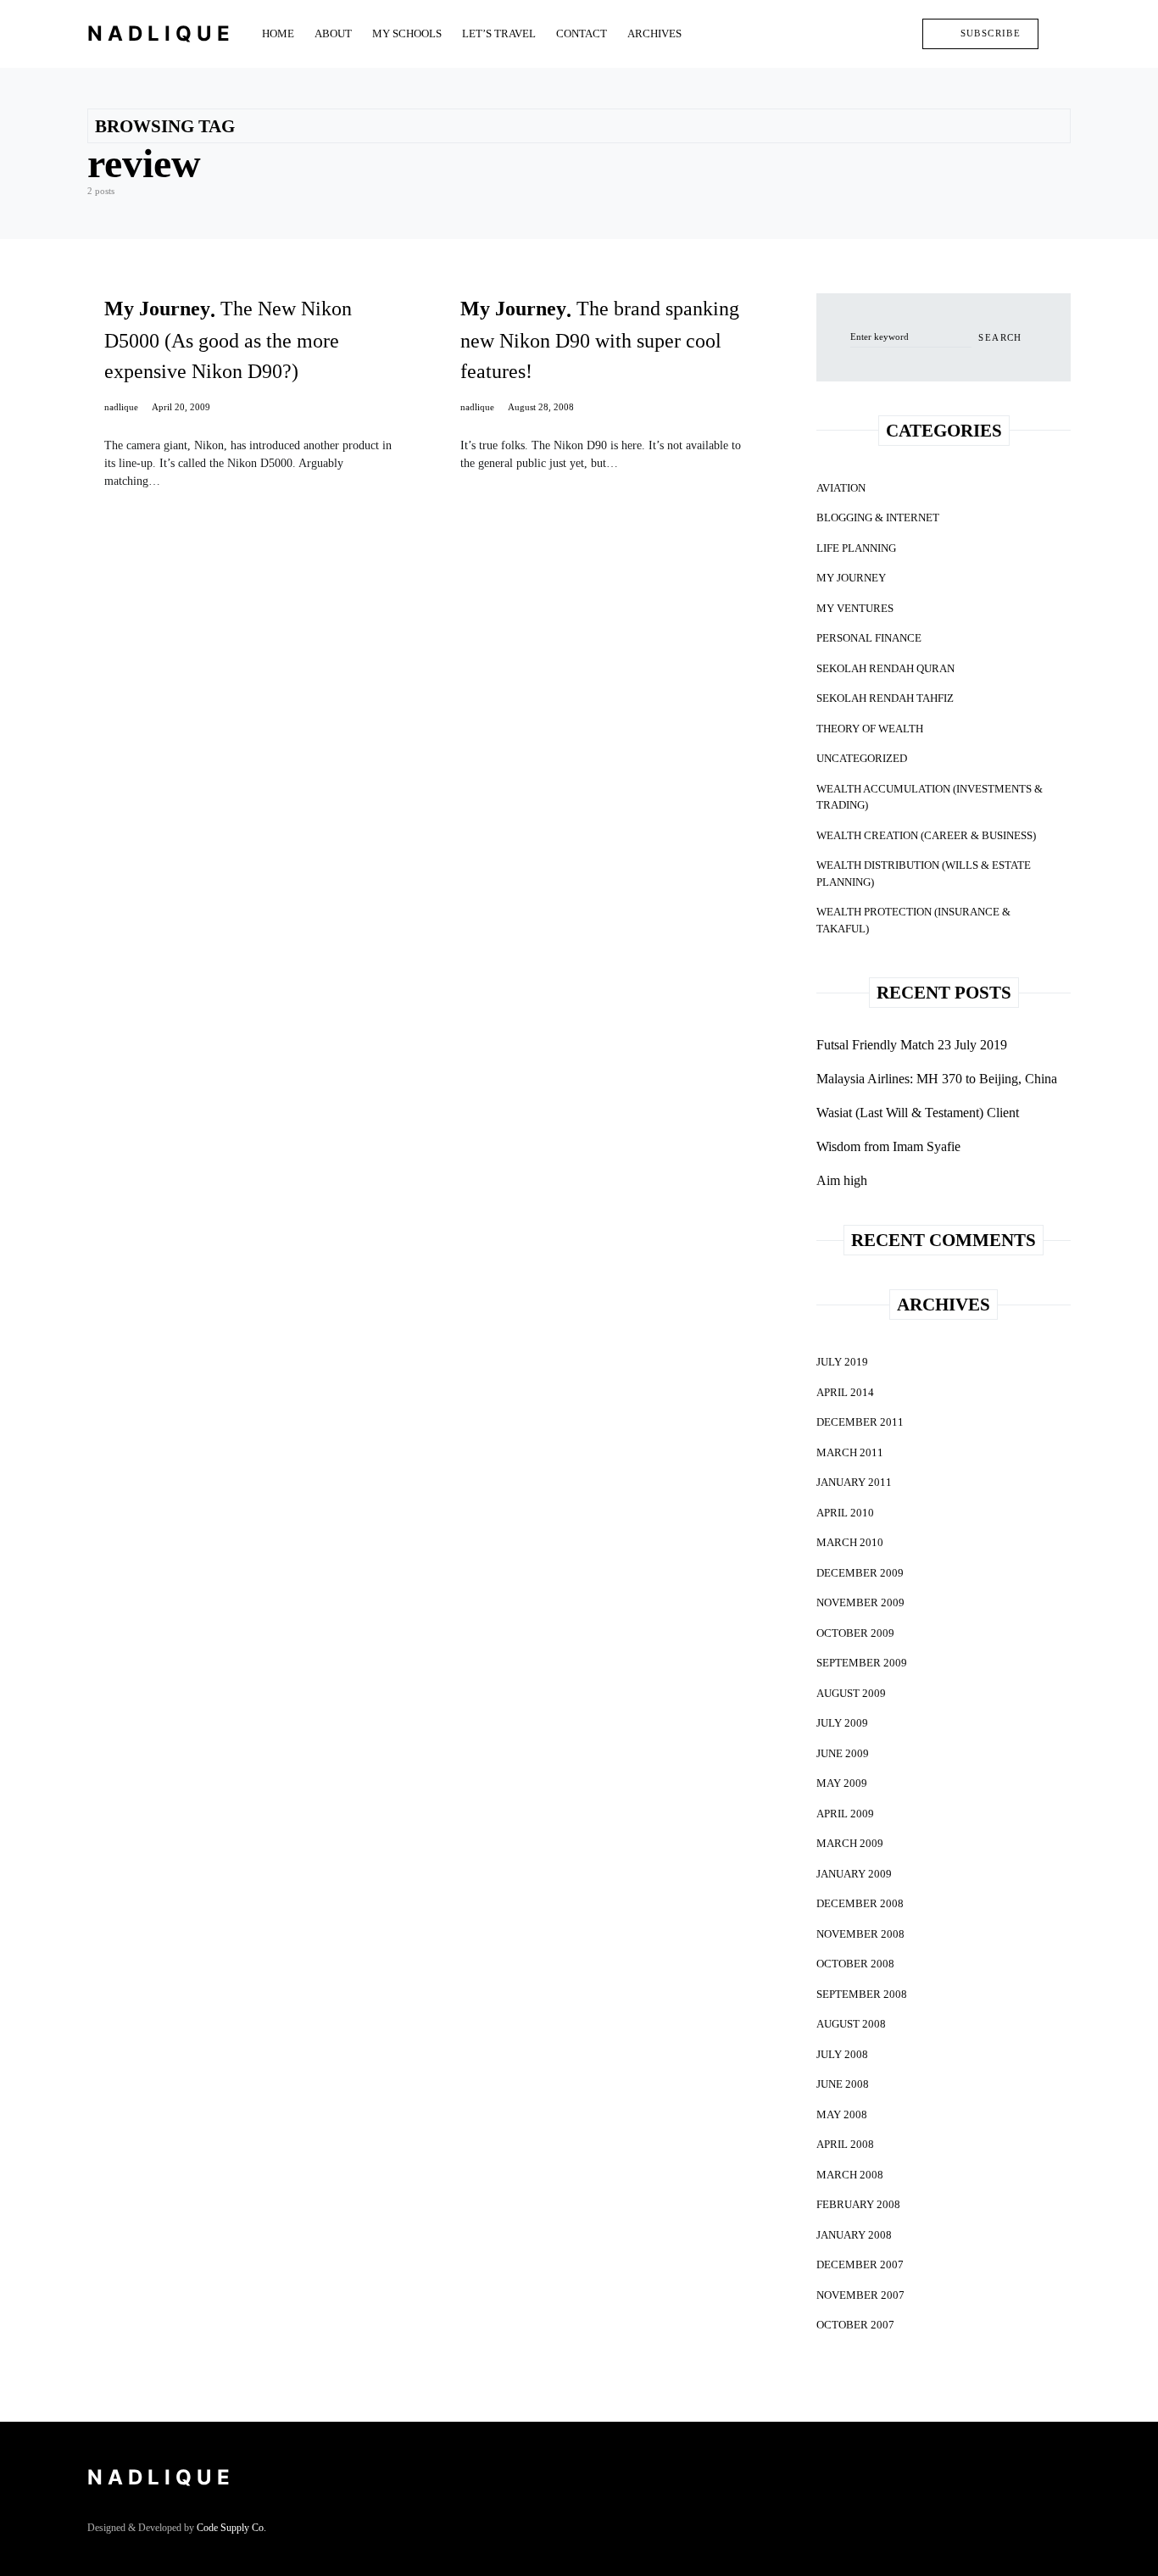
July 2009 (842, 1723)
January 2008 (854, 2235)
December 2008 (860, 1903)
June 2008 (843, 2084)
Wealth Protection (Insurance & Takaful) (913, 920)
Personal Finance (869, 638)
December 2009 (860, 1573)
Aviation (841, 488)
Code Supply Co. (231, 2528)
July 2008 (842, 2054)
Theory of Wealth (870, 729)
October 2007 (855, 2325)
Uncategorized (862, 758)
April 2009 (845, 1814)
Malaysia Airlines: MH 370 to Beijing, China (937, 1079)
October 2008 (855, 1964)
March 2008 (850, 2175)
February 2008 (858, 2204)
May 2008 (842, 2114)
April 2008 (845, 2144)
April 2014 (845, 1392)
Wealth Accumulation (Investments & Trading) (930, 797)
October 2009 (855, 1633)
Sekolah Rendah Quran (885, 668)
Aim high (842, 1180)
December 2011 (860, 1422)
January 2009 (854, 1874)
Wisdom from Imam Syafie (888, 1146)
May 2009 (842, 1783)
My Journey (851, 578)
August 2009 (851, 1693)
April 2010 (845, 1513)
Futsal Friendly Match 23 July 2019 (912, 1045)
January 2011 (854, 1482)
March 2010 (850, 1542)
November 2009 (860, 1602)
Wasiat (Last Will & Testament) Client (918, 1113)
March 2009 (850, 1843)
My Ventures (855, 608)
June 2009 (843, 1753)
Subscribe (991, 33)
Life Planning (856, 548)
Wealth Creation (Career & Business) (926, 835)
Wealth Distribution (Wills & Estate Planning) (924, 874)
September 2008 (862, 1994)
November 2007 (860, 2295)
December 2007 (860, 2264)
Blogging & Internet (878, 517)
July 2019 (842, 1362)
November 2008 (860, 1934)
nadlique (121, 407)
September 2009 (862, 1663)
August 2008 (851, 2024)
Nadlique (161, 33)
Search (1000, 337)
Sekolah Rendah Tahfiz (885, 698)
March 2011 (850, 1452)
